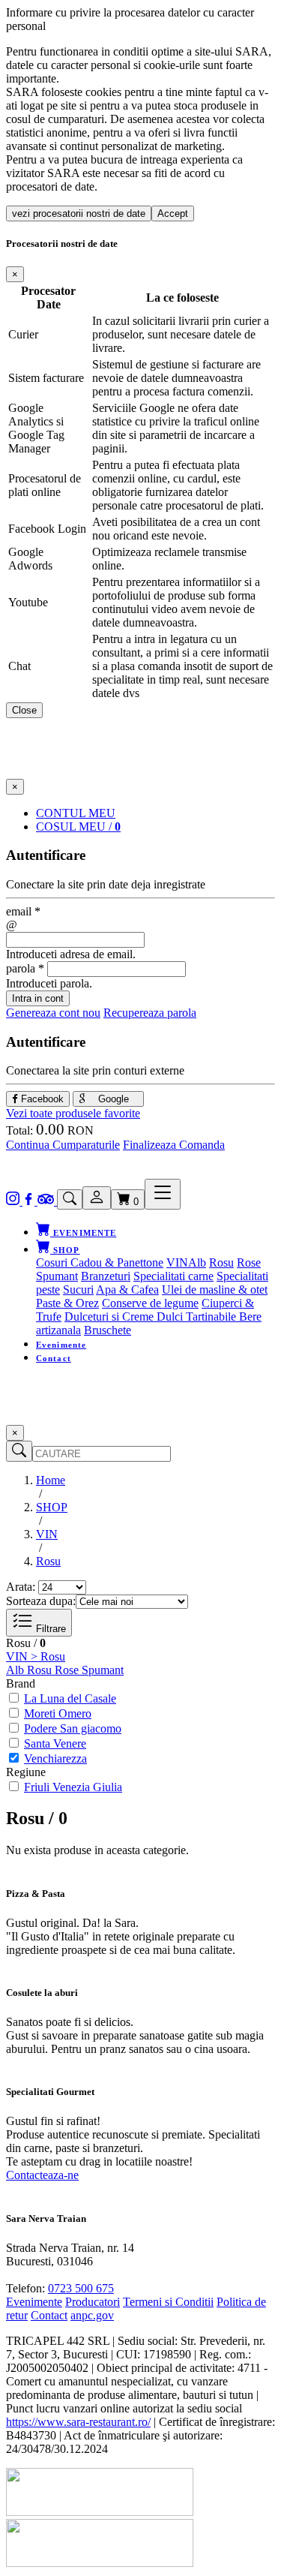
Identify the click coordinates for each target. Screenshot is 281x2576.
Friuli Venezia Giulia (73, 1787)
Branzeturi (106, 1276)
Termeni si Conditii (168, 2302)
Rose (249, 1262)
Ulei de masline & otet (215, 1290)
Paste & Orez (67, 1303)
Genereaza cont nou (53, 1013)
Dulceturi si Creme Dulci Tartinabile (152, 1317)
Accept (173, 213)
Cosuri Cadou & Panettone (100, 1262)
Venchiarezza (55, 1758)
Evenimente (61, 1345)
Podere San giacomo (73, 1728)
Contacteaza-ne (42, 2175)
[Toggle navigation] (163, 1194)
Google (112, 1099)
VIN (177, 1262)
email (23, 911)
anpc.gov (92, 2315)
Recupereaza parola (150, 1013)
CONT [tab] (76, 813)
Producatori (93, 2302)
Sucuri (78, 1290)
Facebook (41, 1099)
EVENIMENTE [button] (83, 1233)
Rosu (221, 1262)
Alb (197, 1262)
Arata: (21, 1587)
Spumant (57, 1276)
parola (25, 968)
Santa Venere (55, 1743)
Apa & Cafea (127, 1290)
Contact (54, 1358)
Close (24, 710)
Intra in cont (38, 998)
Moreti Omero (58, 1713)
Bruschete (108, 1330)
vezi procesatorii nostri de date (79, 213)
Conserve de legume (150, 1303)
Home (51, 1480)
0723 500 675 (81, 2288)
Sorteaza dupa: (41, 1601)
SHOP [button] (65, 1250)
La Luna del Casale (70, 1698)
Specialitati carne (173, 1276)
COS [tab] (78, 827)
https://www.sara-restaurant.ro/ (78, 2422)
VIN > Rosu (36, 1656)
